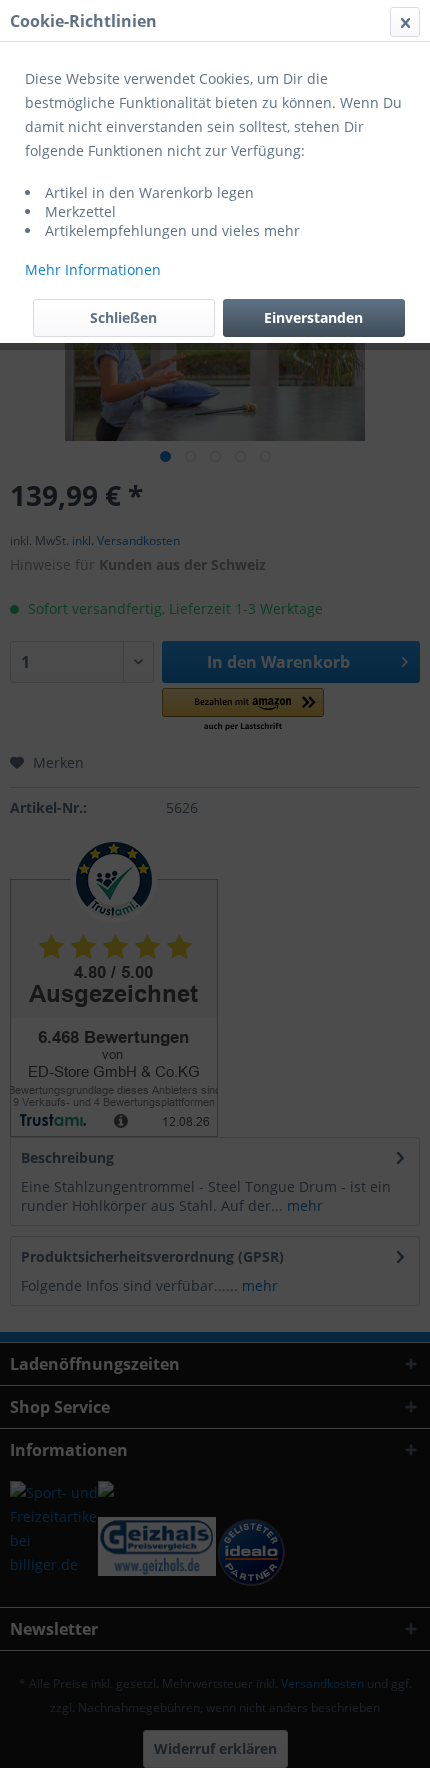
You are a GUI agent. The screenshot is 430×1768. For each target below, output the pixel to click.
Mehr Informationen (93, 269)
